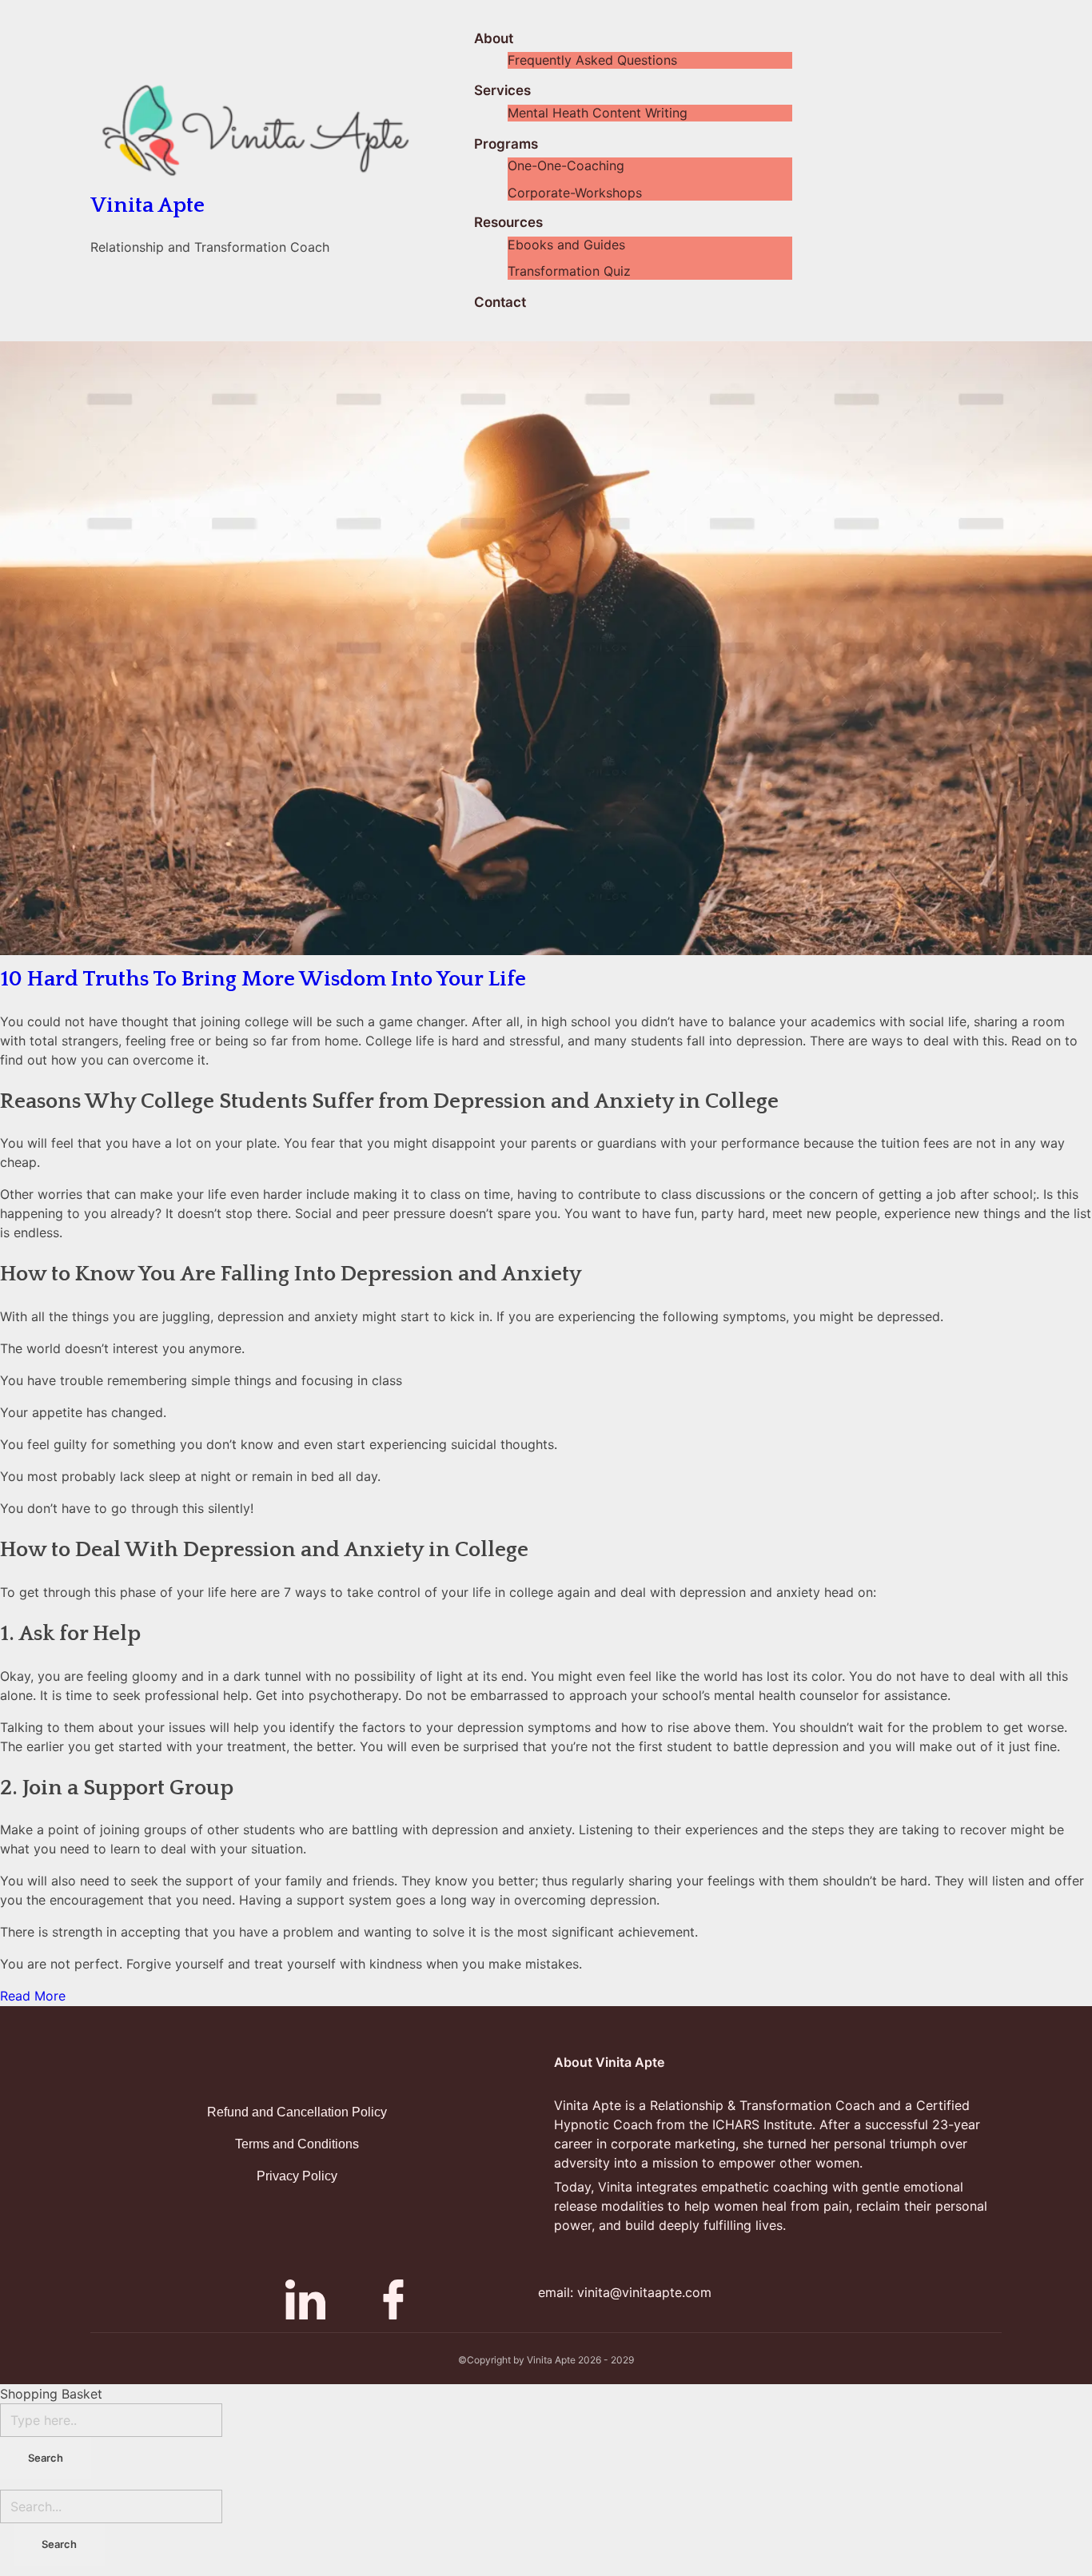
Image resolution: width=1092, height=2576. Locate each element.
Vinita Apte (147, 205)
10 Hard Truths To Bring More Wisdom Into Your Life (263, 979)
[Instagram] (261, 2299)
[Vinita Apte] (282, 131)
